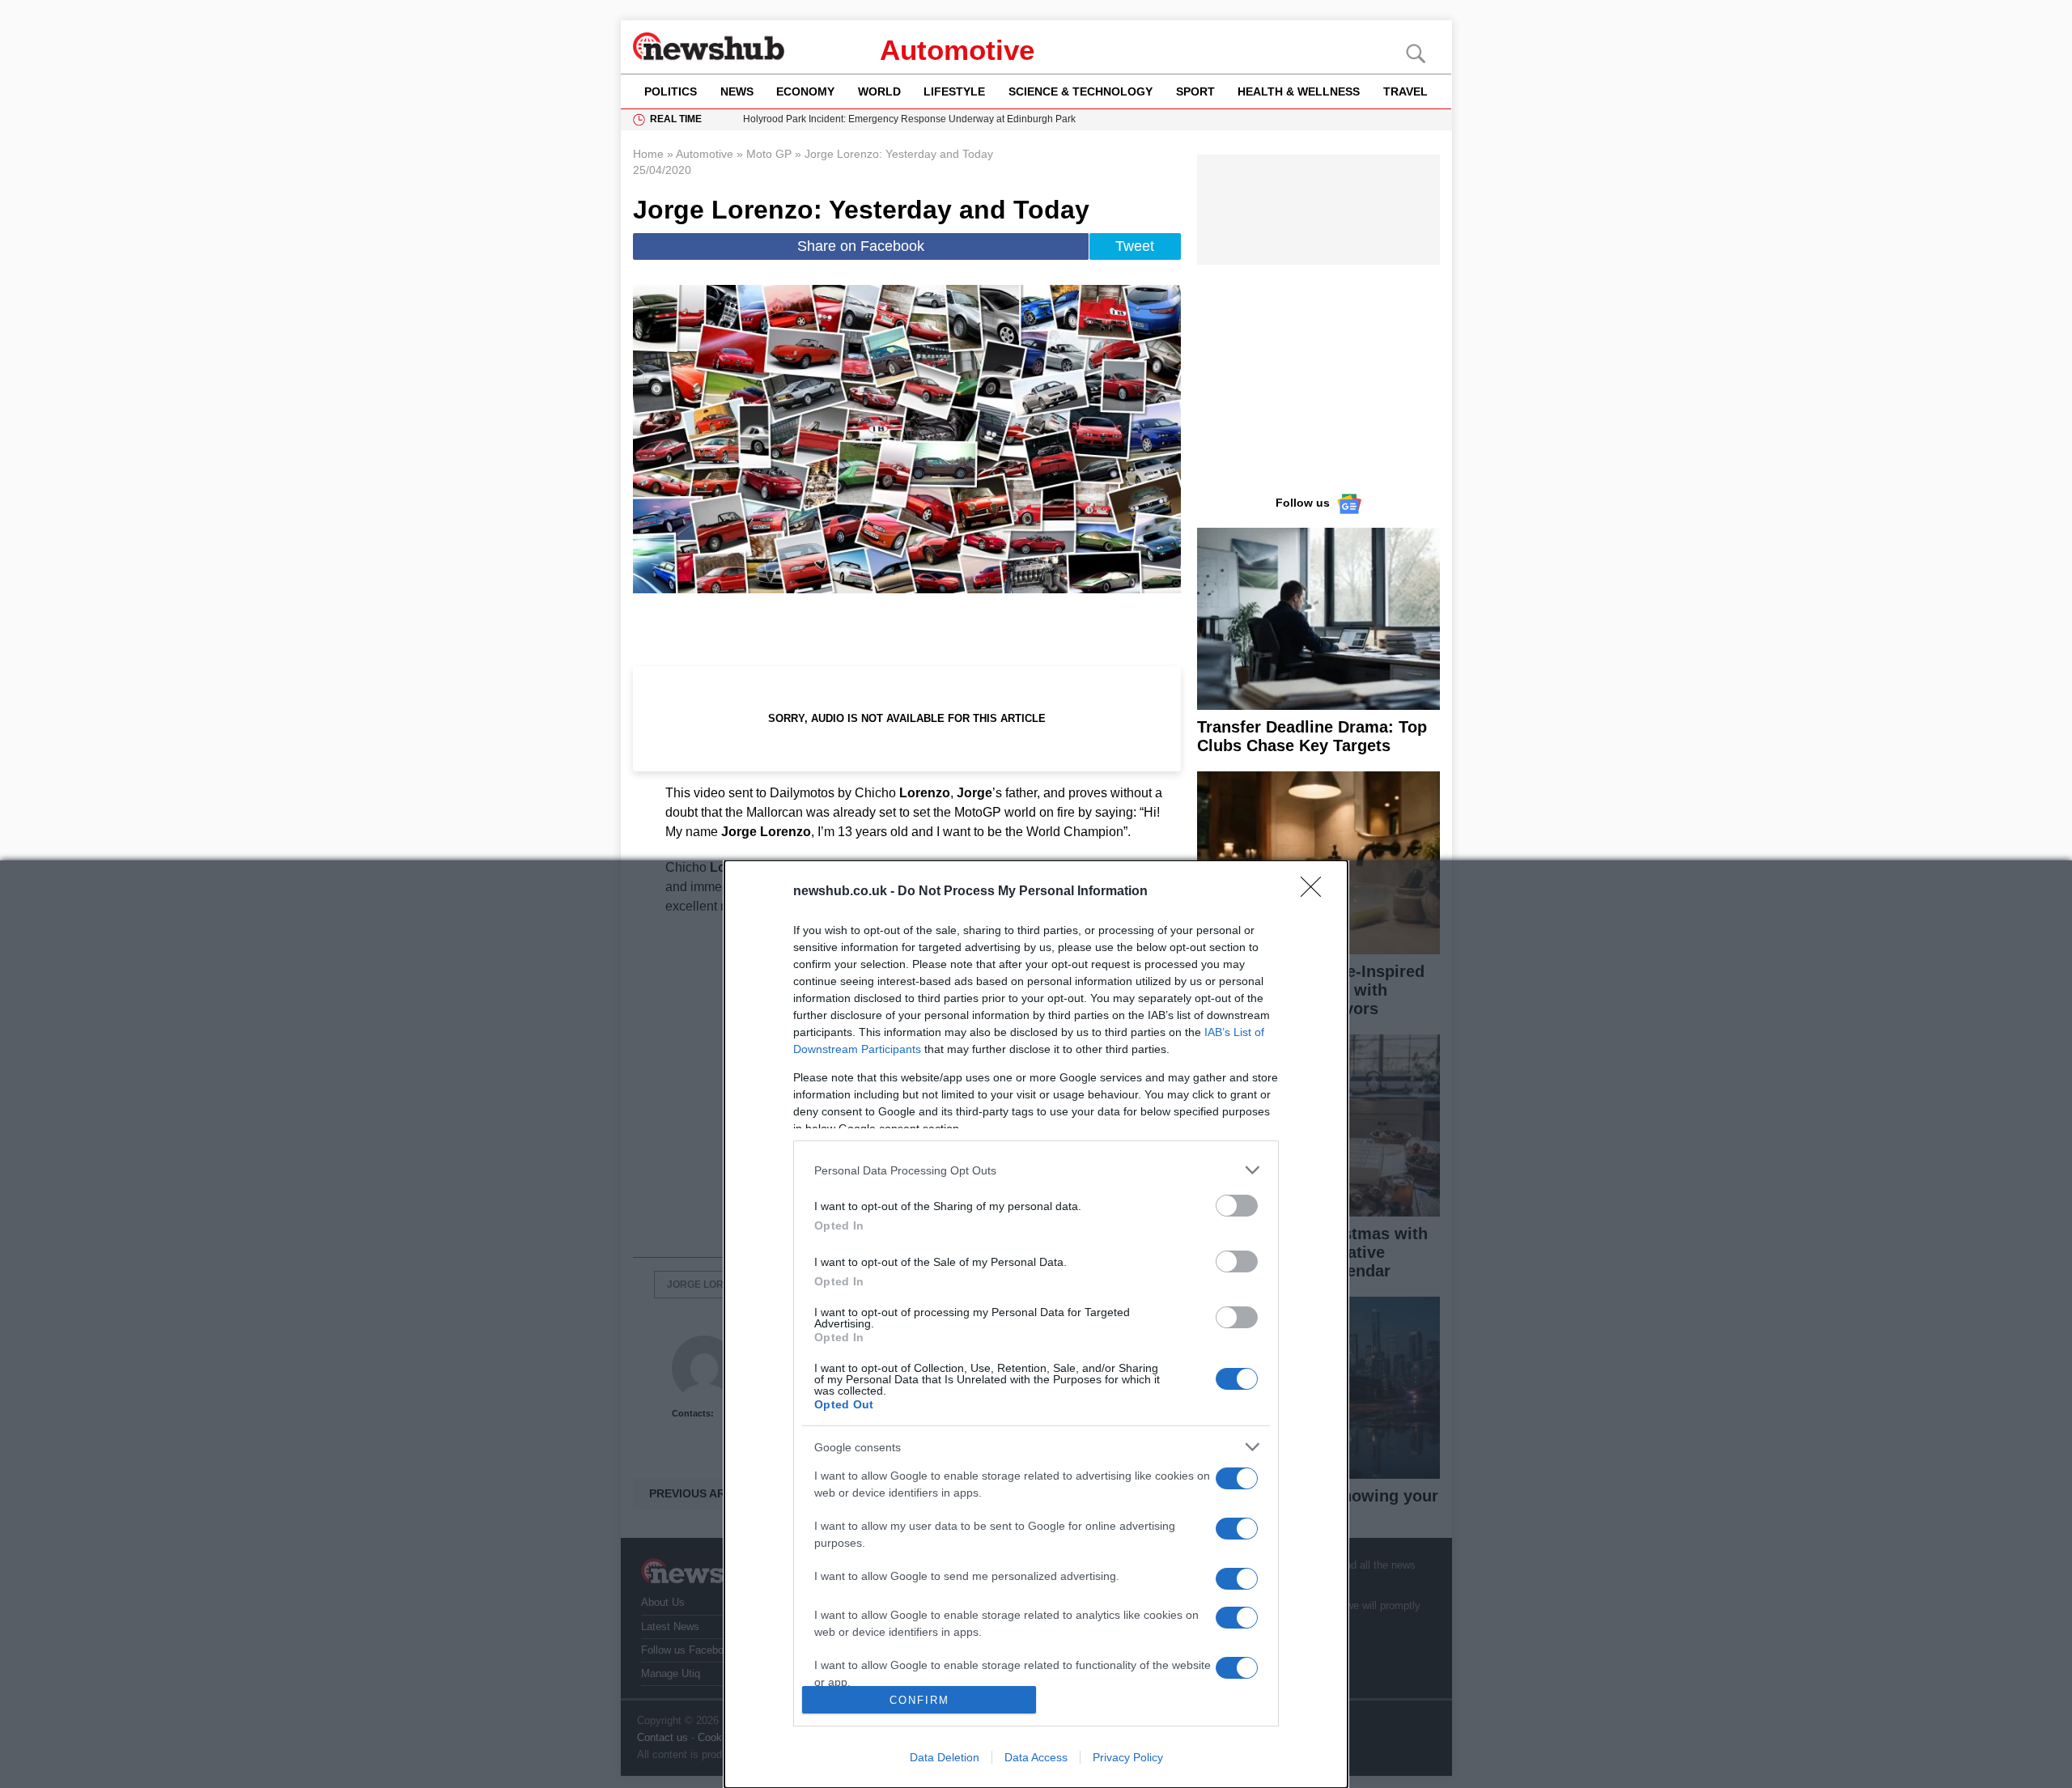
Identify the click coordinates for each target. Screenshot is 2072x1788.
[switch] (1237, 1206)
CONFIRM (919, 1700)
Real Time (676, 119)
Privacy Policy (1128, 1757)
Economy (805, 91)
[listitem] (1036, 1170)
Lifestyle (954, 91)
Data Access (1036, 1757)
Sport (1195, 91)
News (737, 91)
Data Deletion (945, 1757)
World (879, 91)
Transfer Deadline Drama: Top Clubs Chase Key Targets (1312, 736)
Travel (1405, 91)
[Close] (1316, 892)
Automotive (957, 50)
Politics (671, 91)
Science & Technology (1081, 91)
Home (648, 154)
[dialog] (1036, 1324)
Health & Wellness (1299, 91)
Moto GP (769, 154)
